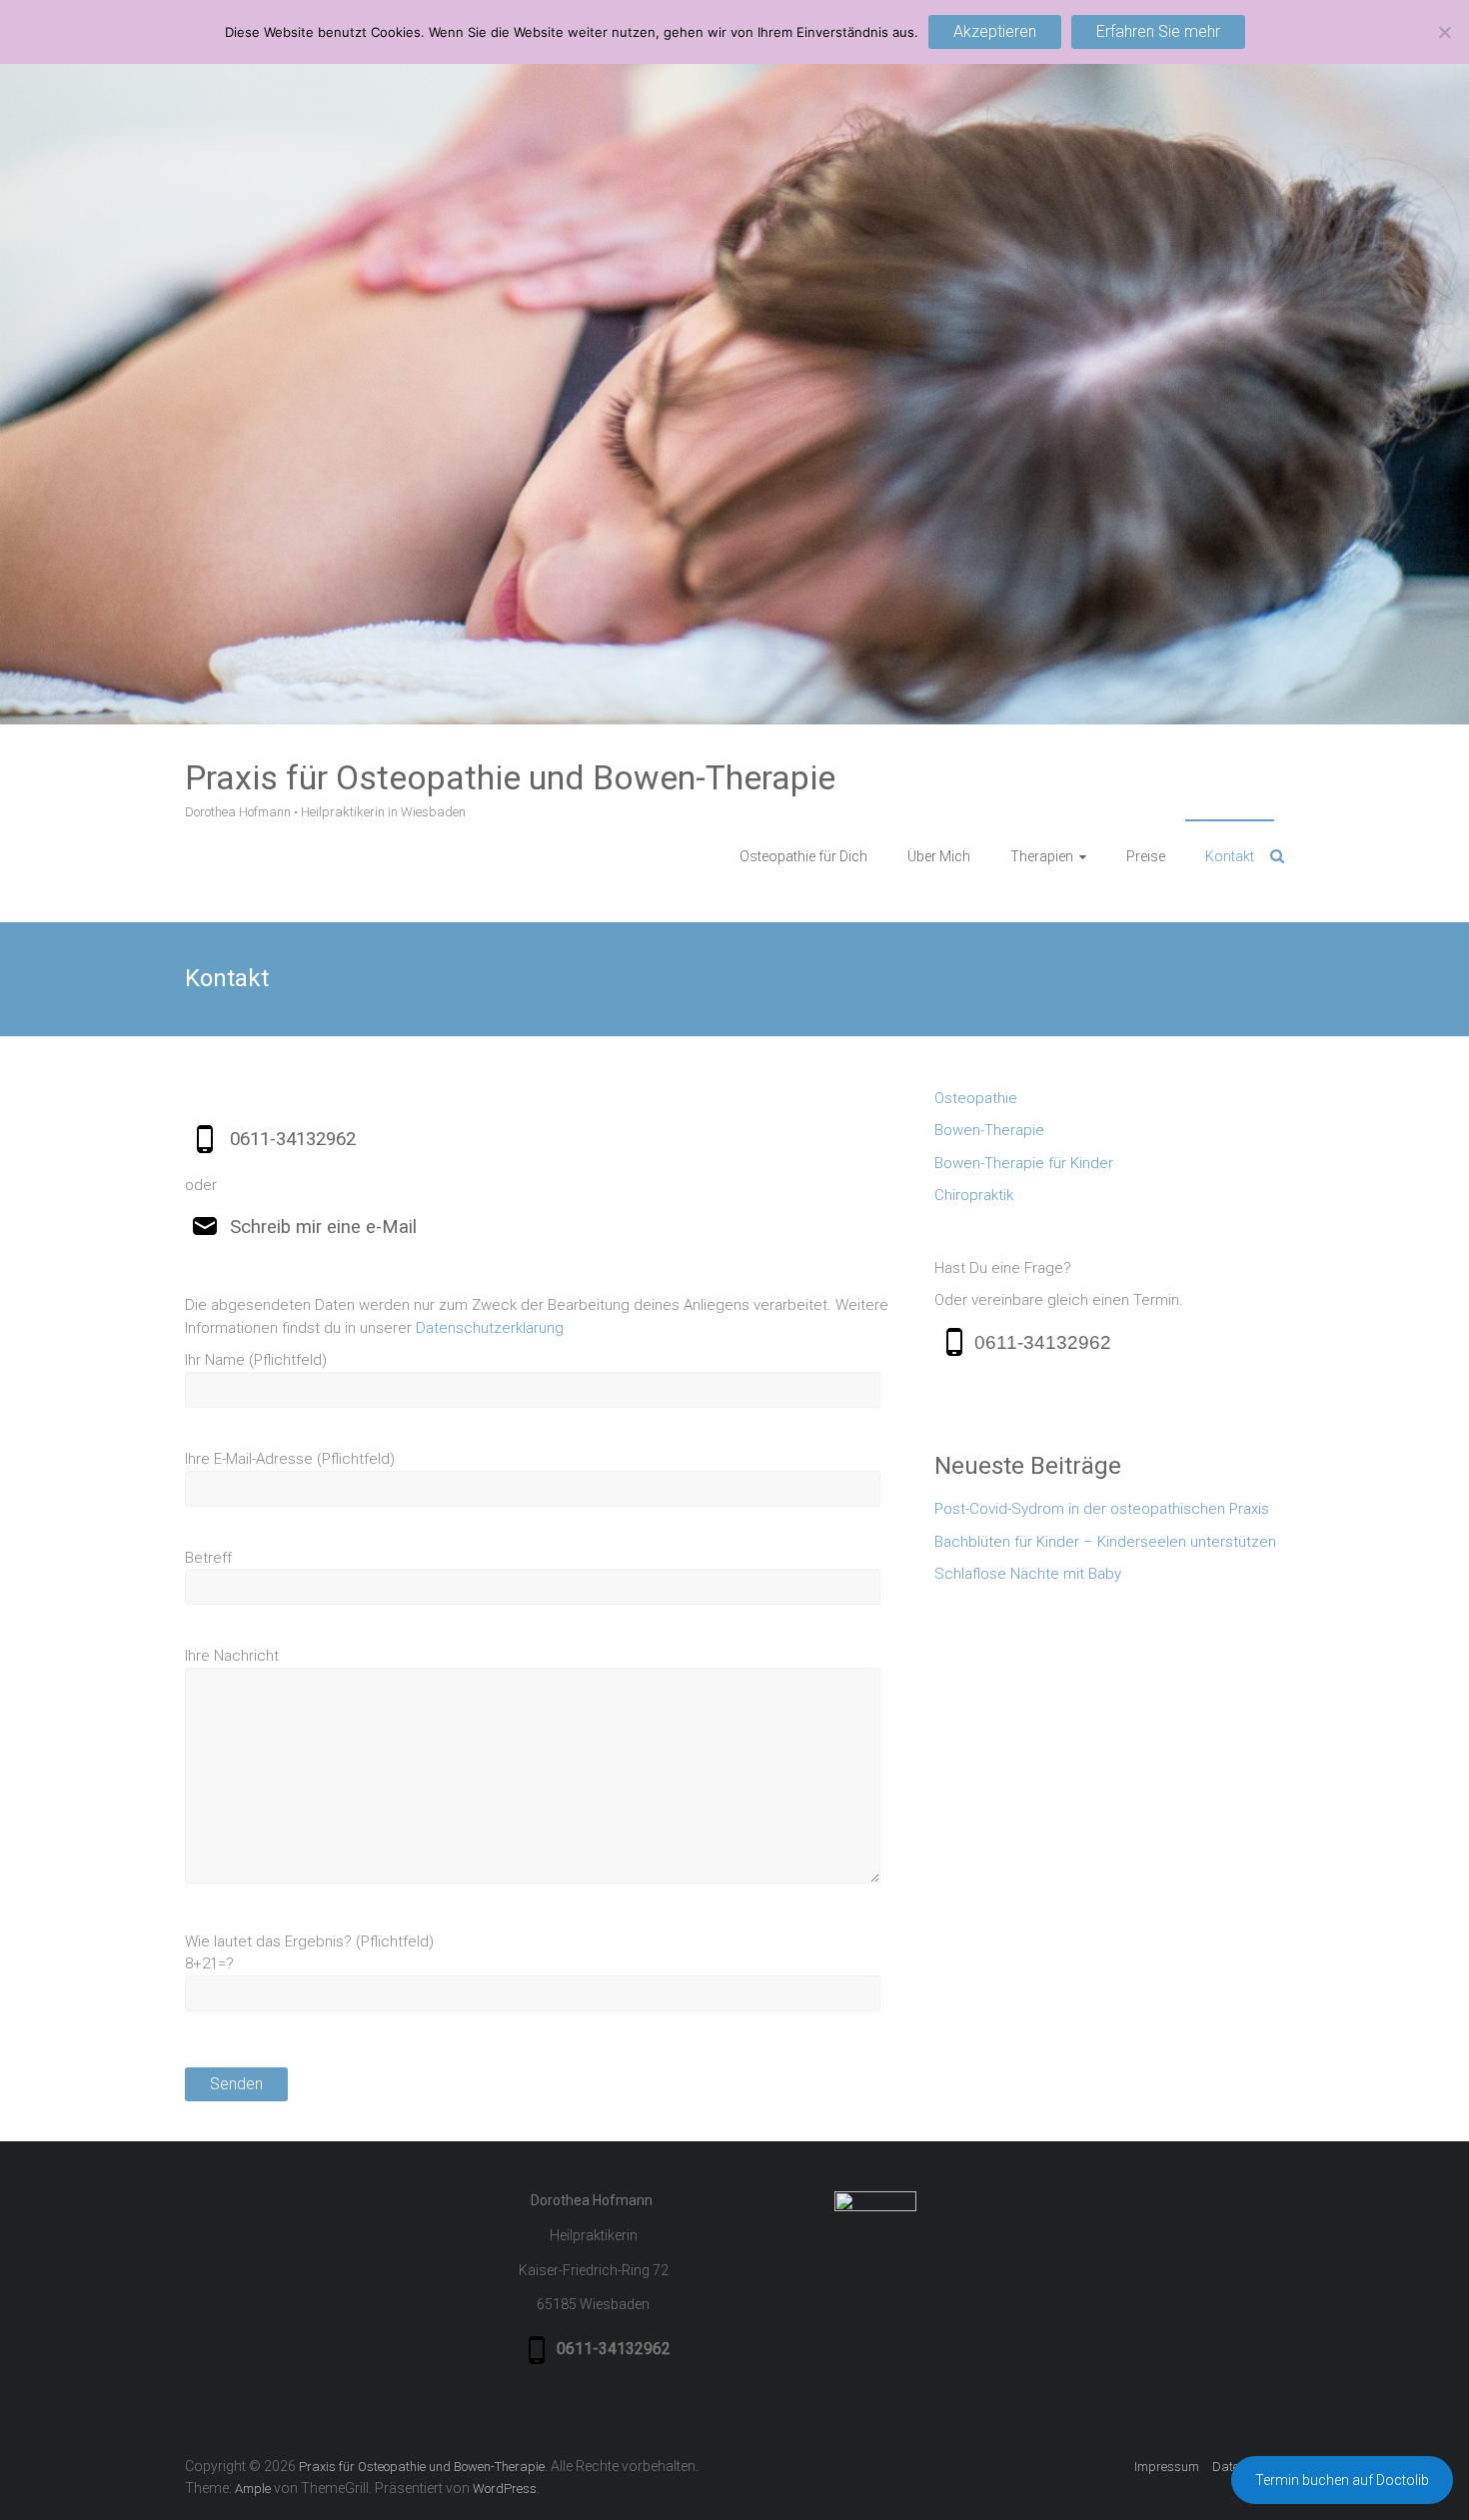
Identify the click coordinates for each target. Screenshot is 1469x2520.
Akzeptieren (995, 31)
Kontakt (1230, 856)
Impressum (1167, 2467)
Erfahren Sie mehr (1158, 31)
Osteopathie (976, 1098)
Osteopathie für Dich (803, 856)
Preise (1146, 856)
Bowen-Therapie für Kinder (1024, 1163)
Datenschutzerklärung (490, 1328)
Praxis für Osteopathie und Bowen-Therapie (510, 777)
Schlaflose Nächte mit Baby (1028, 1574)
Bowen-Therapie (989, 1130)
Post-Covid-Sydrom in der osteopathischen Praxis (1102, 1509)
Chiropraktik (974, 1195)
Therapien (1042, 856)
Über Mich (939, 856)
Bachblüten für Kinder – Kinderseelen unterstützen (1105, 1542)
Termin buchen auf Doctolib (1342, 2480)
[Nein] (1444, 32)
